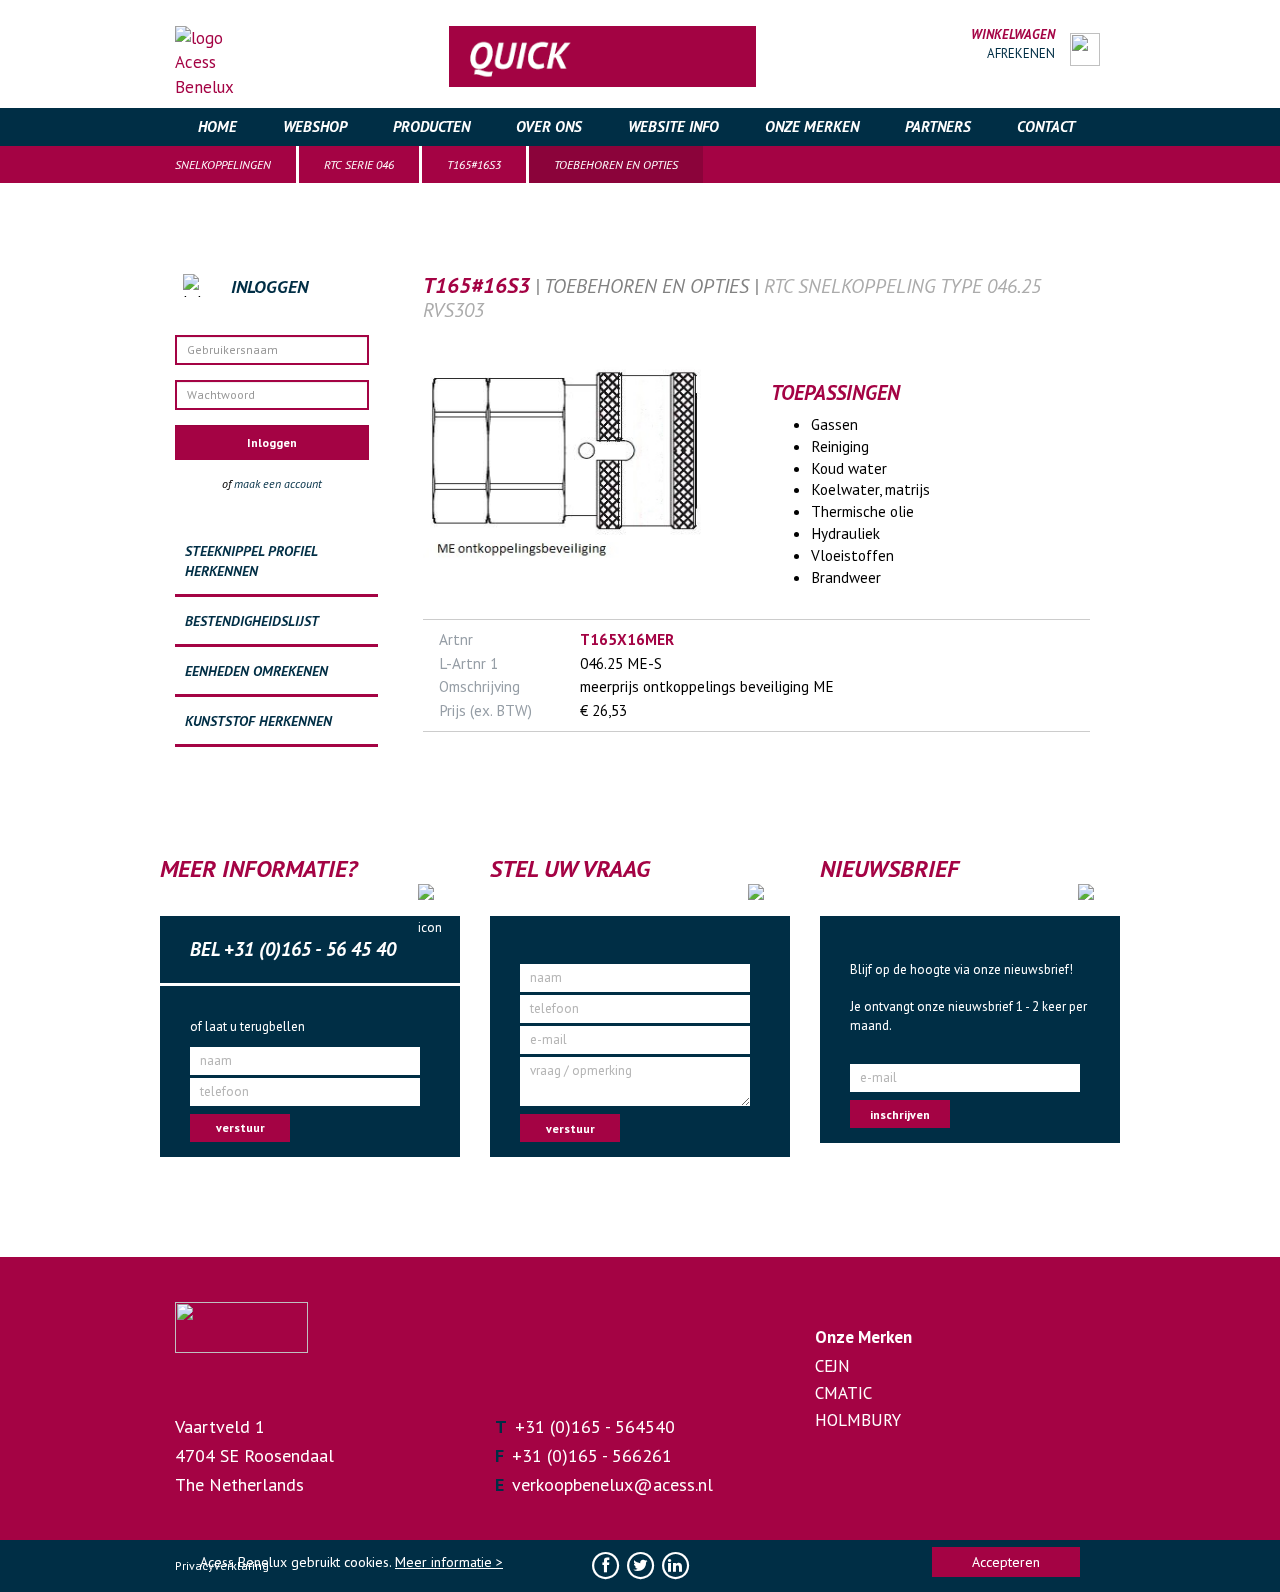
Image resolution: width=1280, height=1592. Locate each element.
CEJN (832, 1366)
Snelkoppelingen (223, 164)
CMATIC (843, 1393)
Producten (431, 126)
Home (217, 126)
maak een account (278, 483)
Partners (938, 126)
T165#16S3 (474, 164)
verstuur (240, 1127)
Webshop (315, 126)
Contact (1046, 126)
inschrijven (900, 1114)
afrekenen (1021, 53)
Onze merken (812, 126)
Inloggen (272, 442)
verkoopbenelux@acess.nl (612, 1484)
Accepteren (1006, 1562)
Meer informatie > (449, 1562)
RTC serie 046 (359, 164)
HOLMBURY (858, 1420)
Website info (673, 126)
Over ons (549, 126)
